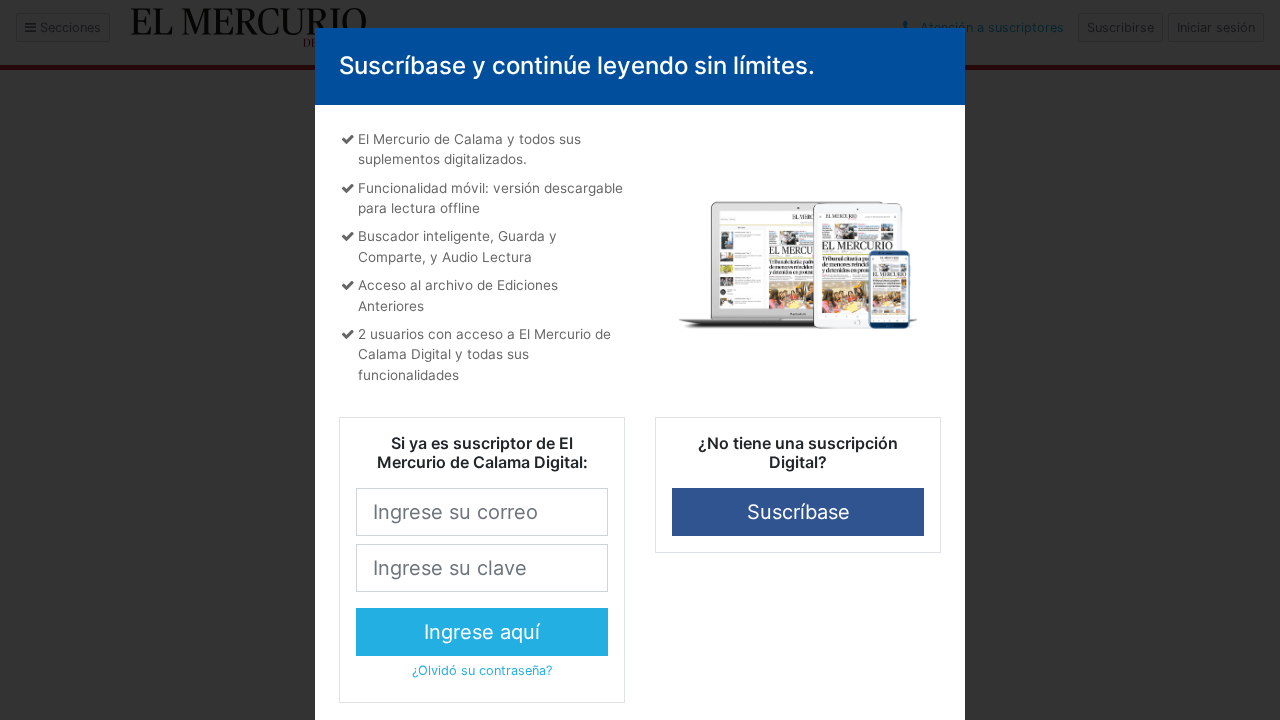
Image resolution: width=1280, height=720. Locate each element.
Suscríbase (798, 512)
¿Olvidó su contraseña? (482, 670)
